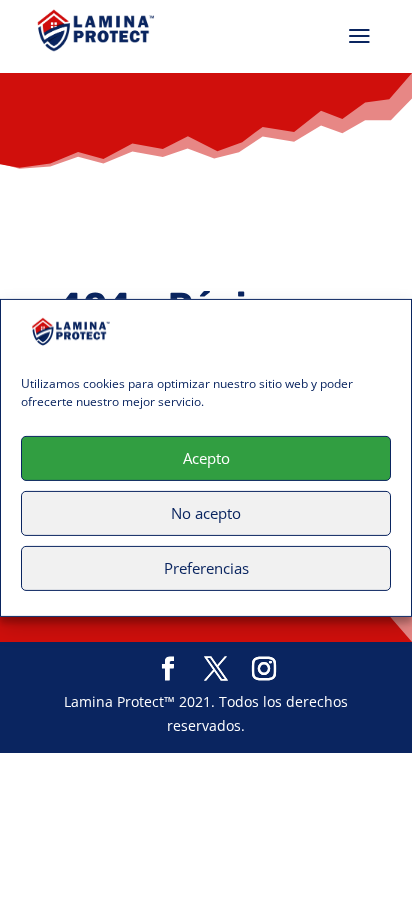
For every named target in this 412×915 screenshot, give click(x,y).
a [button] (359, 36)
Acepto (206, 458)
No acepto (206, 513)
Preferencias (206, 568)
